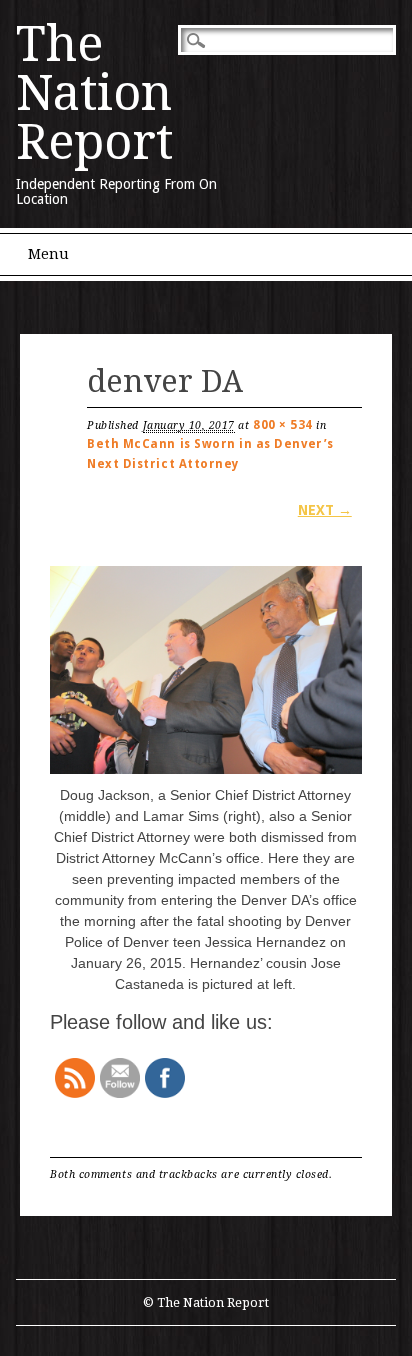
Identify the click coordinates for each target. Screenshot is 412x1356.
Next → (325, 510)
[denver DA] (205, 774)
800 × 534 (283, 425)
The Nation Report (94, 93)
